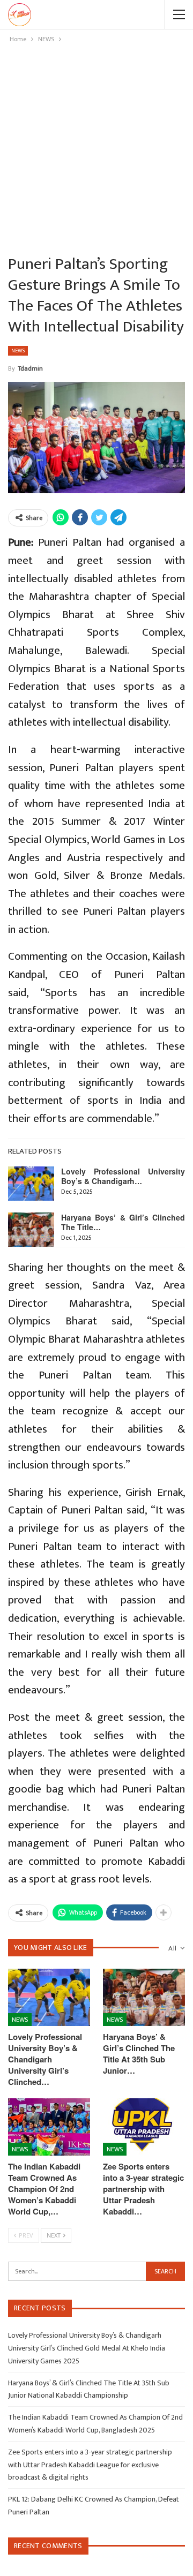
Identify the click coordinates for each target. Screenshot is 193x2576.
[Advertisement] (96, 147)
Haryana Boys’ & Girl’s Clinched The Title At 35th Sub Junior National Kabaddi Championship (89, 2389)
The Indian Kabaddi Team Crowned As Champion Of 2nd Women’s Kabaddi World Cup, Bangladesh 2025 (95, 2424)
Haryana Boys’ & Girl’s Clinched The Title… (123, 1222)
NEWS (18, 351)
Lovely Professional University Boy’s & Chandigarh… (123, 1176)
